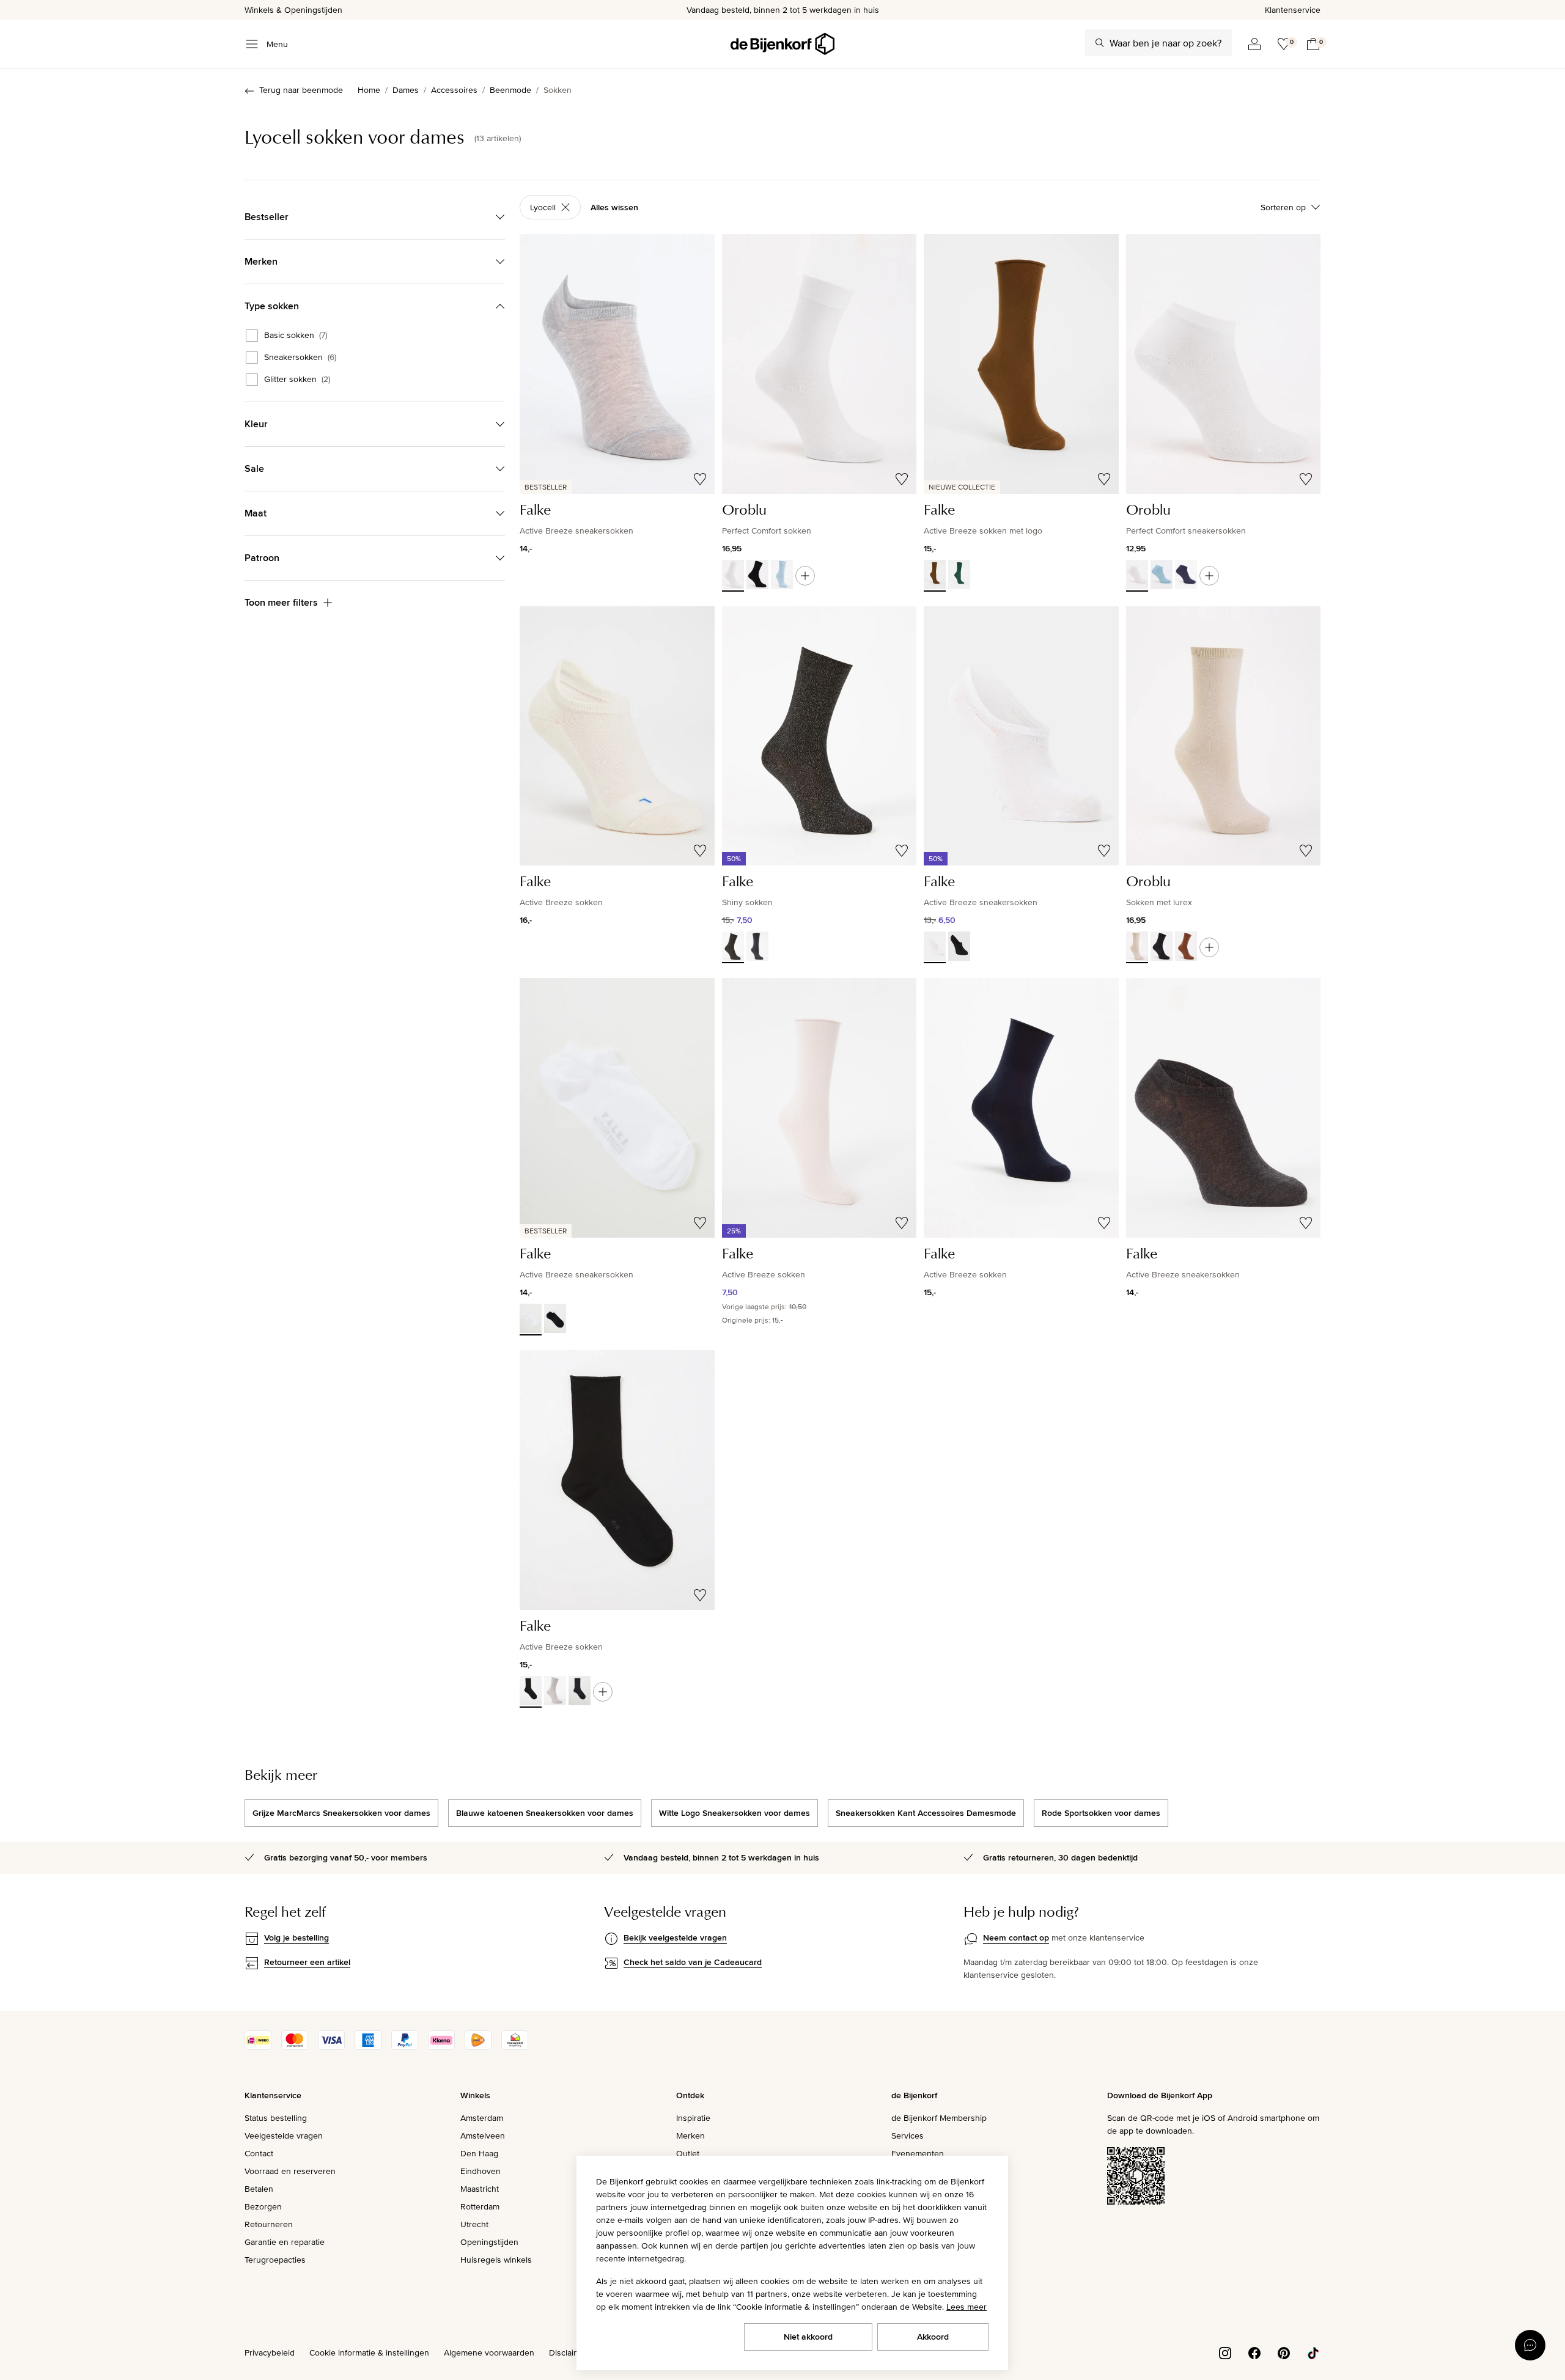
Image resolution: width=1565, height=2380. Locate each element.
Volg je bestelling (296, 1937)
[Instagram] (1225, 2352)
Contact (259, 2153)
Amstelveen (483, 2136)
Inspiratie (693, 2118)
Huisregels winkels (496, 2260)
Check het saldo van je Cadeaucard (693, 1962)
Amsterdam (482, 2118)
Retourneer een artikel (307, 1962)
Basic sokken (296, 336)
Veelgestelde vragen (284, 2136)
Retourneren (269, 2224)
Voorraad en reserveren (290, 2171)
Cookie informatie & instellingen (369, 2352)
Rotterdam (480, 2206)
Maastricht (480, 2189)
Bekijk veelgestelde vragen (675, 1937)
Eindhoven (481, 2171)
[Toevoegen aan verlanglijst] (700, 479)
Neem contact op (1016, 1937)
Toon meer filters (281, 602)
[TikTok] (1313, 2352)
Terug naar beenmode (301, 90)
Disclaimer (569, 2352)
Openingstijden (489, 2242)
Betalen (259, 2189)
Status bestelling (276, 2118)
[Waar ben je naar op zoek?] (1100, 43)
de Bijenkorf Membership (939, 2118)
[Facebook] (1254, 2352)
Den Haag (479, 2153)
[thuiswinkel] (515, 2047)
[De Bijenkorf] (782, 44)
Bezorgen (263, 2206)
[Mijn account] (1254, 44)
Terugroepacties (275, 2260)
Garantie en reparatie (285, 2242)
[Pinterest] (1284, 2352)
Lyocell (543, 207)
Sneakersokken (300, 358)
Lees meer (967, 2307)
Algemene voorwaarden (489, 2352)
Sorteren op (1283, 207)
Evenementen (918, 2153)
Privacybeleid (270, 2352)
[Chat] (1530, 2345)
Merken (690, 2136)
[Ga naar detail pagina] (805, 576)
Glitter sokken (297, 380)
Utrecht (474, 2224)
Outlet (688, 2153)
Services (908, 2136)
